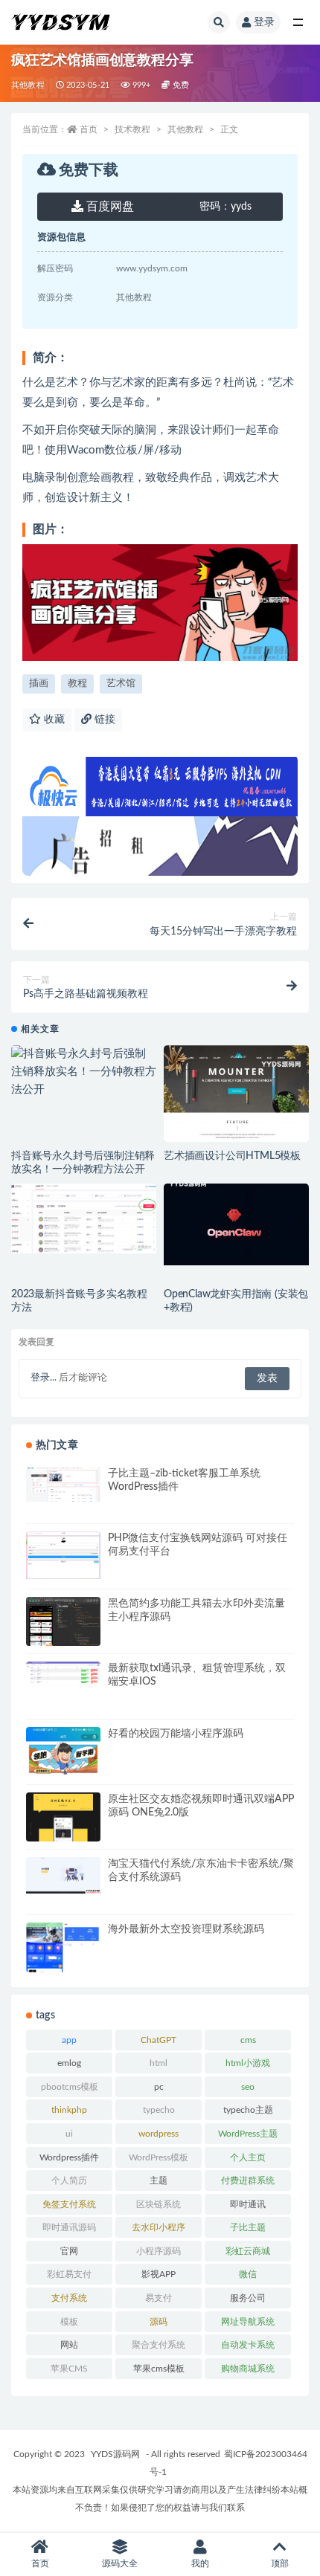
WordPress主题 (248, 2134)
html (159, 2063)
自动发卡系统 (248, 2345)
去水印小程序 (159, 2227)
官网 (69, 2251)
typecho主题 (248, 2110)
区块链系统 (159, 2204)
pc (159, 2087)
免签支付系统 (69, 2204)
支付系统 (69, 2298)
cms (248, 2040)
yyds (225, 207)
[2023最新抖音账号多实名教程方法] (84, 1218)
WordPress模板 (159, 2157)
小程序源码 (159, 2251)
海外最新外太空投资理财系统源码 (186, 1929)
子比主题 (248, 2227)
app (69, 2040)
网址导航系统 (248, 2322)
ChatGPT (159, 2040)
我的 (200, 2563)
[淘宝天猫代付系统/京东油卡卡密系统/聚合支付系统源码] (63, 1875)
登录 (264, 22)
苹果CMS (69, 2369)
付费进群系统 (248, 2180)
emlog (69, 2063)
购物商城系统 (248, 2369)
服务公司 (248, 2298)
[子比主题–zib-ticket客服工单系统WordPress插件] (63, 1485)
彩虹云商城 (248, 2251)
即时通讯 (248, 2204)
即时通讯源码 (69, 2227)
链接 (103, 720)
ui (69, 2134)
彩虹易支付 (69, 2274)
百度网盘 (109, 207)
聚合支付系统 (159, 2345)
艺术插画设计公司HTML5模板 (232, 1156)
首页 (89, 129)
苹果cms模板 (159, 2369)
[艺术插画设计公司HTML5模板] (236, 1128)
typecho (159, 2110)
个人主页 (248, 2157)
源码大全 (120, 2563)
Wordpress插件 (69, 2157)
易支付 (159, 2298)
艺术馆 (121, 684)
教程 (77, 684)
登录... (44, 1378)
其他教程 (28, 85)
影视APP (159, 2274)
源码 (159, 2322)
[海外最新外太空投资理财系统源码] (63, 1964)
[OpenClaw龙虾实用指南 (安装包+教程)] (236, 1224)
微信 (248, 2274)
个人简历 (69, 2180)
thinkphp (69, 2110)
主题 (159, 2180)
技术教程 (132, 129)
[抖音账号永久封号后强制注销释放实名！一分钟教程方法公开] (84, 1072)
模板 (69, 2322)
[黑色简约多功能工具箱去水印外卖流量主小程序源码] (63, 1628)
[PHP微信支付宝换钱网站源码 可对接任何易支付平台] (63, 1555)
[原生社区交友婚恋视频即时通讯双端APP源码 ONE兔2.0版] (63, 1834)
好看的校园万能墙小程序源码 (176, 1734)
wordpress (159, 2134)
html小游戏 (248, 2063)
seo (248, 2087)
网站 (69, 2345)
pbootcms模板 (70, 2087)
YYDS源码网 (115, 2454)
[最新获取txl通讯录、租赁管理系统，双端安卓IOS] (63, 1673)
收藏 (53, 720)
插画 (39, 684)
